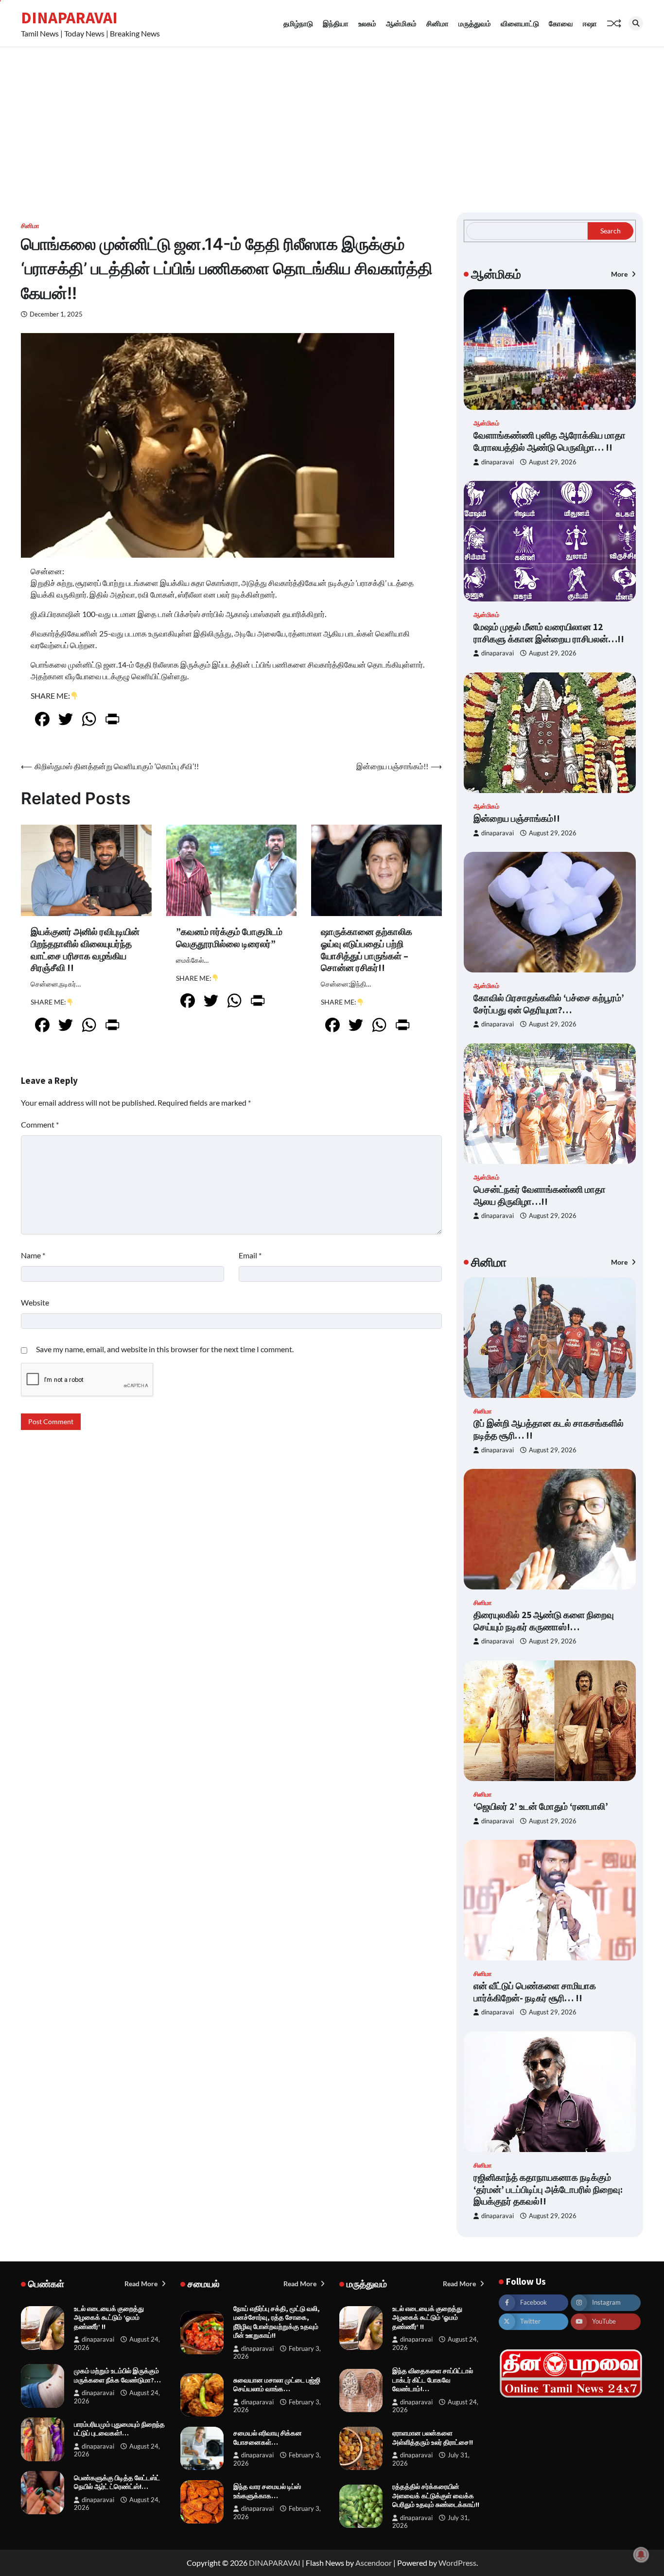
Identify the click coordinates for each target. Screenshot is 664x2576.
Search (611, 231)
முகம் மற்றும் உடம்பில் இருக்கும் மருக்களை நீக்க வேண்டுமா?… (117, 2375)
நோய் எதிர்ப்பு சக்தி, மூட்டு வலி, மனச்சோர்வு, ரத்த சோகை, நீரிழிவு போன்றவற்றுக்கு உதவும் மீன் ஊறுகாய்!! (277, 2322)
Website (35, 1302)
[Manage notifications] (641, 2555)
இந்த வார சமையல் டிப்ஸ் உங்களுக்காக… (267, 2491)
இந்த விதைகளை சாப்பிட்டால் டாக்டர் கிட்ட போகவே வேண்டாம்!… (433, 2380)
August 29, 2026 (553, 462)
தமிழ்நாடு (298, 23)
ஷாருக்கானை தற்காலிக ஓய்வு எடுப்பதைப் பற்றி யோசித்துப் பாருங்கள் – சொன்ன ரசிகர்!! (367, 950)
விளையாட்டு (520, 23)
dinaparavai (498, 462)
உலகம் (367, 23)
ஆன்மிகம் (401, 23)
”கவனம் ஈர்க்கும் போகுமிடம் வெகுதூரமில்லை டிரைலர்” (229, 938)
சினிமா (437, 23)
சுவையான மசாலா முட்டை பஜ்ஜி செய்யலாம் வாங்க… (277, 2385)
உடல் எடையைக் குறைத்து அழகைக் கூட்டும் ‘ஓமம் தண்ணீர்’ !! (109, 2318)
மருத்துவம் (475, 23)
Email (250, 1255)
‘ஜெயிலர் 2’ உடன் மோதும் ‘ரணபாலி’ (541, 1806)
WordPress (457, 2563)
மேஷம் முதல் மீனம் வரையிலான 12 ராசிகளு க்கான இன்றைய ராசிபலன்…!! (549, 633)
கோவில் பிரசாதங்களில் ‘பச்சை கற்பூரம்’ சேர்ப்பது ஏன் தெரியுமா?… (549, 1004)
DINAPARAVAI (69, 18)
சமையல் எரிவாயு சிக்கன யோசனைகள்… (268, 2438)
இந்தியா (336, 23)
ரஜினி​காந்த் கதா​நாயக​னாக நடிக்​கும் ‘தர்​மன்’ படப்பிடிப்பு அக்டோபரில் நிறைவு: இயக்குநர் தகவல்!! (548, 2189)
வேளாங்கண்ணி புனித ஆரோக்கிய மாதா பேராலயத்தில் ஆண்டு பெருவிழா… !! (550, 441)
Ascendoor (374, 2563)
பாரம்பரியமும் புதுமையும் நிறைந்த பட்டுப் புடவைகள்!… (119, 2429)
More (620, 274)
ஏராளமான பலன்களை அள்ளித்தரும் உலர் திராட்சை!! (433, 2438)
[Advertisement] (332, 120)
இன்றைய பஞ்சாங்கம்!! (517, 818)
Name (33, 1255)
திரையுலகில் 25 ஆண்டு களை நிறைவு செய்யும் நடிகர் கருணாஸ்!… (544, 1621)
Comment (40, 1124)
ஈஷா (590, 23)
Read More (142, 2284)
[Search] (636, 23)
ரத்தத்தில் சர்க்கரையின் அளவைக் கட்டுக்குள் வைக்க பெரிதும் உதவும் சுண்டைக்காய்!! (436, 2496)
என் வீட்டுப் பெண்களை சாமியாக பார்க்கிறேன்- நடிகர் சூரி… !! (535, 1992)
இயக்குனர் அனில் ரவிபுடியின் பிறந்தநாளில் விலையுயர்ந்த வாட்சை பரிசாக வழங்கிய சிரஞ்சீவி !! (85, 950)
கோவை (561, 23)
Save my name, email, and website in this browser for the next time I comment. (165, 1349)
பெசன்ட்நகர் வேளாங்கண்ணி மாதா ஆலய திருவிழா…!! (540, 1195)
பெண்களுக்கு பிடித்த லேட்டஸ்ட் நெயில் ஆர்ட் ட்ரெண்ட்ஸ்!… (117, 2482)
